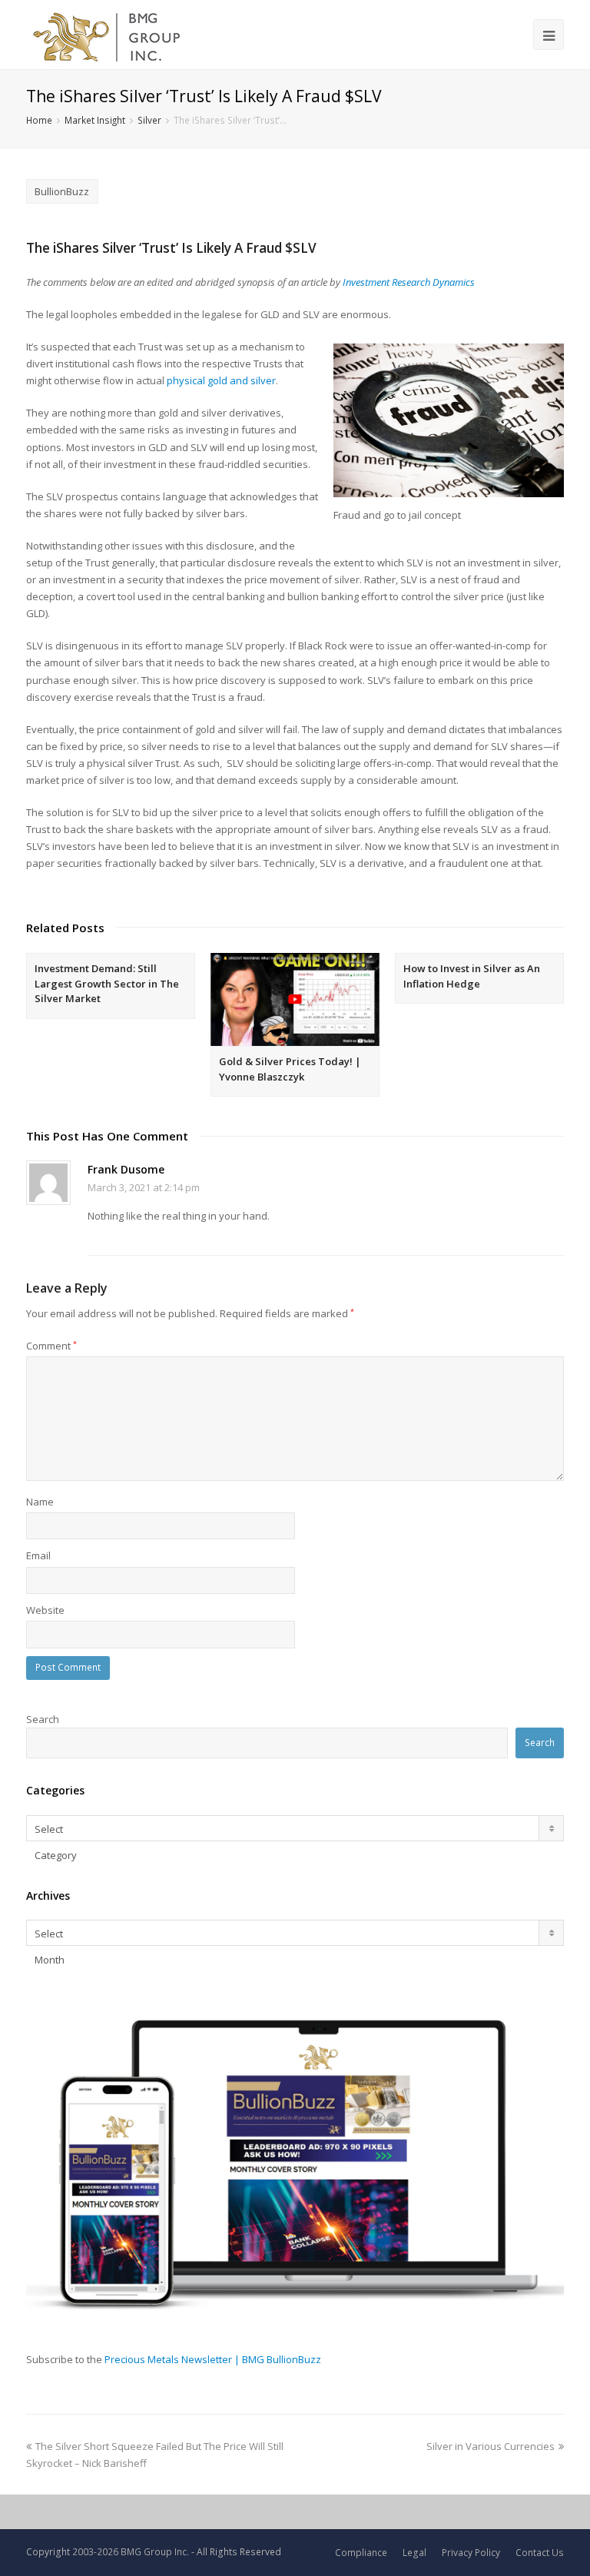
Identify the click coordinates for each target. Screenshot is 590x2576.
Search (43, 1719)
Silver (149, 120)
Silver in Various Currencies (491, 2446)
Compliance (361, 2553)
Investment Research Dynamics (409, 282)
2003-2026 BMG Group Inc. (131, 2552)
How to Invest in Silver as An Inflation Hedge (472, 976)
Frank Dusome (126, 1169)
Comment (51, 1346)
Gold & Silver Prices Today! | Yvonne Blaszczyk (290, 1069)
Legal (414, 2553)
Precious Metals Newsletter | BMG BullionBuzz (213, 2359)
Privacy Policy (471, 2553)
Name (40, 1502)
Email (38, 1555)
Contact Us (540, 2553)
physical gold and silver (221, 380)
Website (45, 1610)
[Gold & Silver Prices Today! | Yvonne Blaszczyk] (295, 999)
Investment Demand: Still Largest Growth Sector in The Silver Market (107, 983)
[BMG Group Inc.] (107, 35)
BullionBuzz (62, 191)
